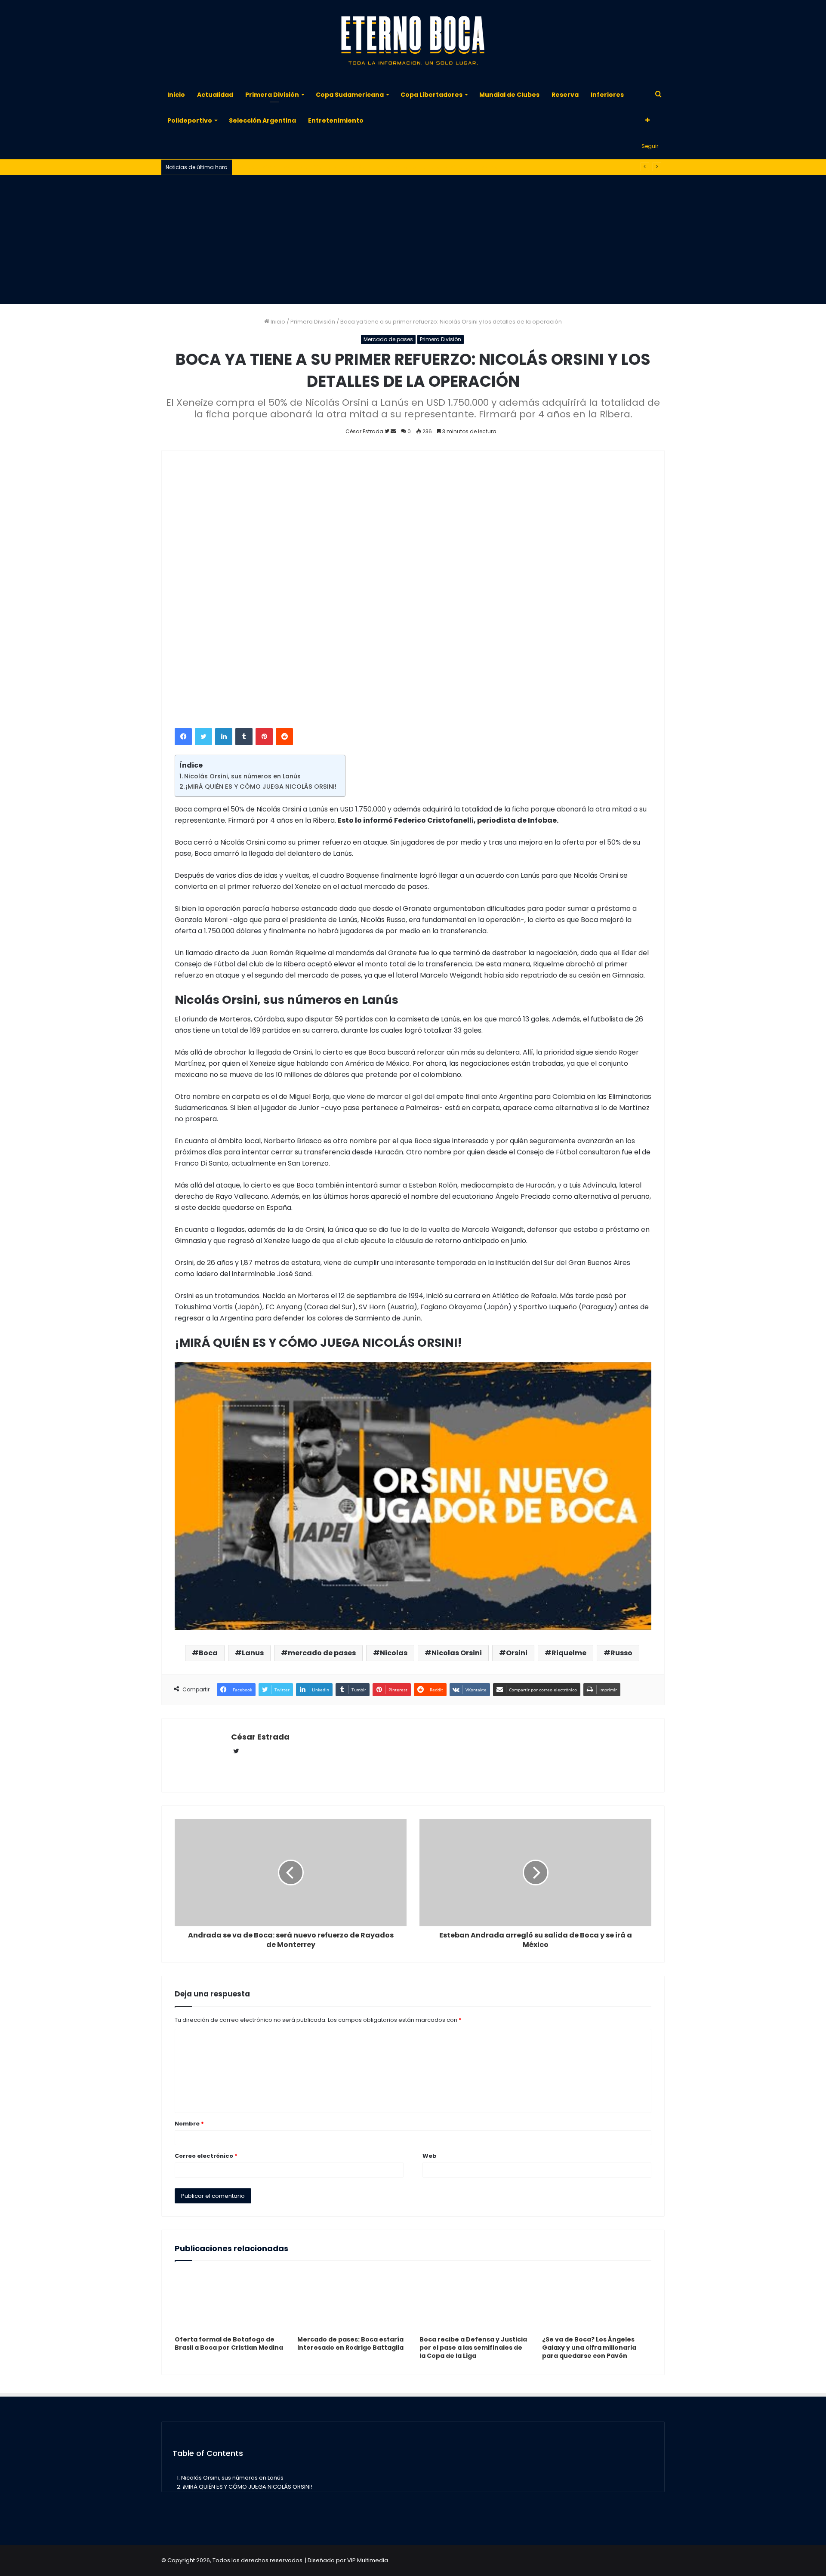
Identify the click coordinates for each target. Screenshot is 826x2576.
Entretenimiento (336, 120)
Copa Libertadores (431, 95)
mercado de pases (322, 1653)
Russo (621, 1653)
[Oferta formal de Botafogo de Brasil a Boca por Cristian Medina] (230, 2301)
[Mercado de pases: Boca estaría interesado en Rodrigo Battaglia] (352, 2301)
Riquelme (569, 1653)
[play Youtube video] (413, 1496)
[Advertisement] (413, 240)
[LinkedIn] (224, 737)
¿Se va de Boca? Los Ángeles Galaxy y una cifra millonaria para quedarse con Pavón (589, 2348)
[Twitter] (203, 737)
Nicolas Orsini (457, 1653)
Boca (208, 1653)
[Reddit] (284, 737)
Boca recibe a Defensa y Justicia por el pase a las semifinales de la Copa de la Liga (473, 2348)
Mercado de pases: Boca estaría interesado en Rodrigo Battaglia (350, 2343)
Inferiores (607, 95)
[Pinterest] (264, 737)
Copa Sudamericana (350, 95)
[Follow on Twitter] (388, 431)
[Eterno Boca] (413, 41)
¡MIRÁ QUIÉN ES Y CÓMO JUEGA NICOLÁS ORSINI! (261, 787)
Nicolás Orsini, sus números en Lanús (242, 776)
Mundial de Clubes (509, 95)
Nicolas (394, 1653)
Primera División (272, 95)
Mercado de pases (388, 339)
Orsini (517, 1653)
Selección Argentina (262, 120)
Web (430, 2156)
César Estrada (260, 1737)
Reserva (565, 95)
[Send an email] (393, 431)
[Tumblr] (244, 737)
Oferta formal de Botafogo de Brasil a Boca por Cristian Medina (229, 2343)
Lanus (253, 1653)
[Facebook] (183, 737)
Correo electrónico (206, 2156)
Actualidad (215, 95)
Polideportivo (190, 120)
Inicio (176, 95)
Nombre (189, 2124)
